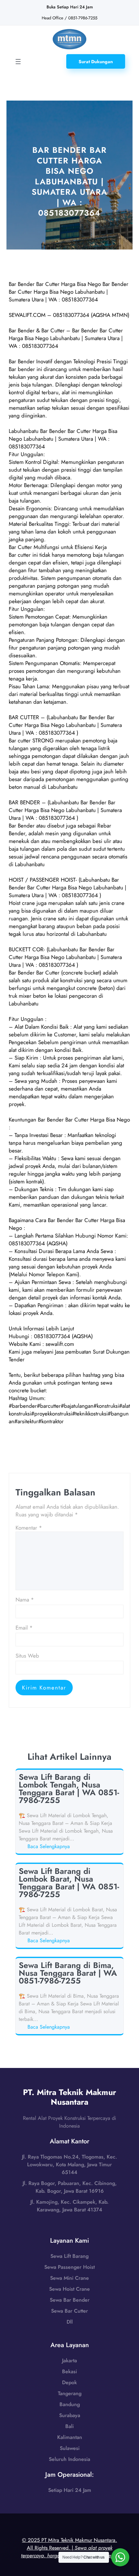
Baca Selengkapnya (50, 1846)
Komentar (29, 1528)
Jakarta (69, 2361)
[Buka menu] (18, 62)
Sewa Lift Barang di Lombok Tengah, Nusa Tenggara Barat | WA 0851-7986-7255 (69, 1788)
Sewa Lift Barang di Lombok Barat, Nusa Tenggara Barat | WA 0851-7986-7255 (69, 1883)
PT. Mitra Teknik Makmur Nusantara (69, 2097)
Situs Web (27, 1656)
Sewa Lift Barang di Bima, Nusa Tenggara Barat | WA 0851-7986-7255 (68, 1973)
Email (24, 1628)
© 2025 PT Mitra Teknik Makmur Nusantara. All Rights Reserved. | (69, 2548)
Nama (25, 1600)
